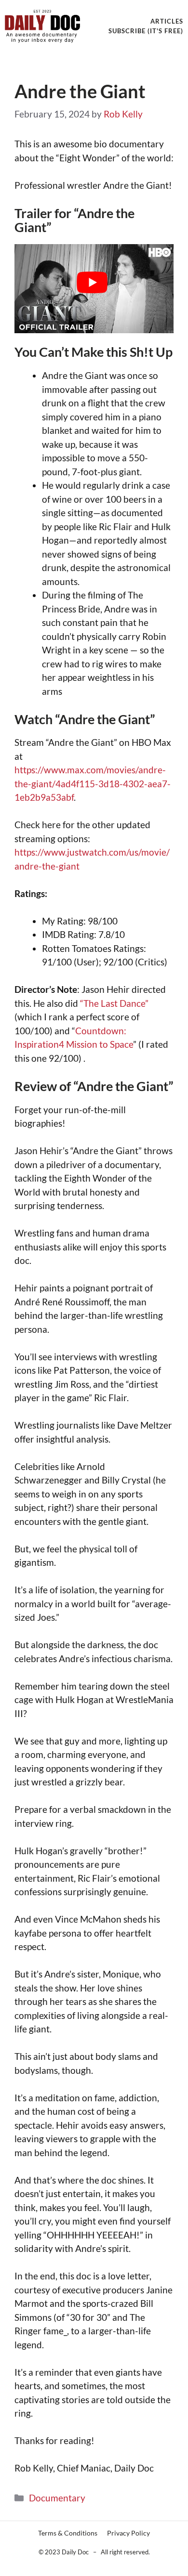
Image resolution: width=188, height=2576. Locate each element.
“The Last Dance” (114, 1003)
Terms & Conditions (68, 2533)
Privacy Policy (128, 2533)
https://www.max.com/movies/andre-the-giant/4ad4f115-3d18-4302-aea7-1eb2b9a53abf (93, 783)
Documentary (57, 2498)
